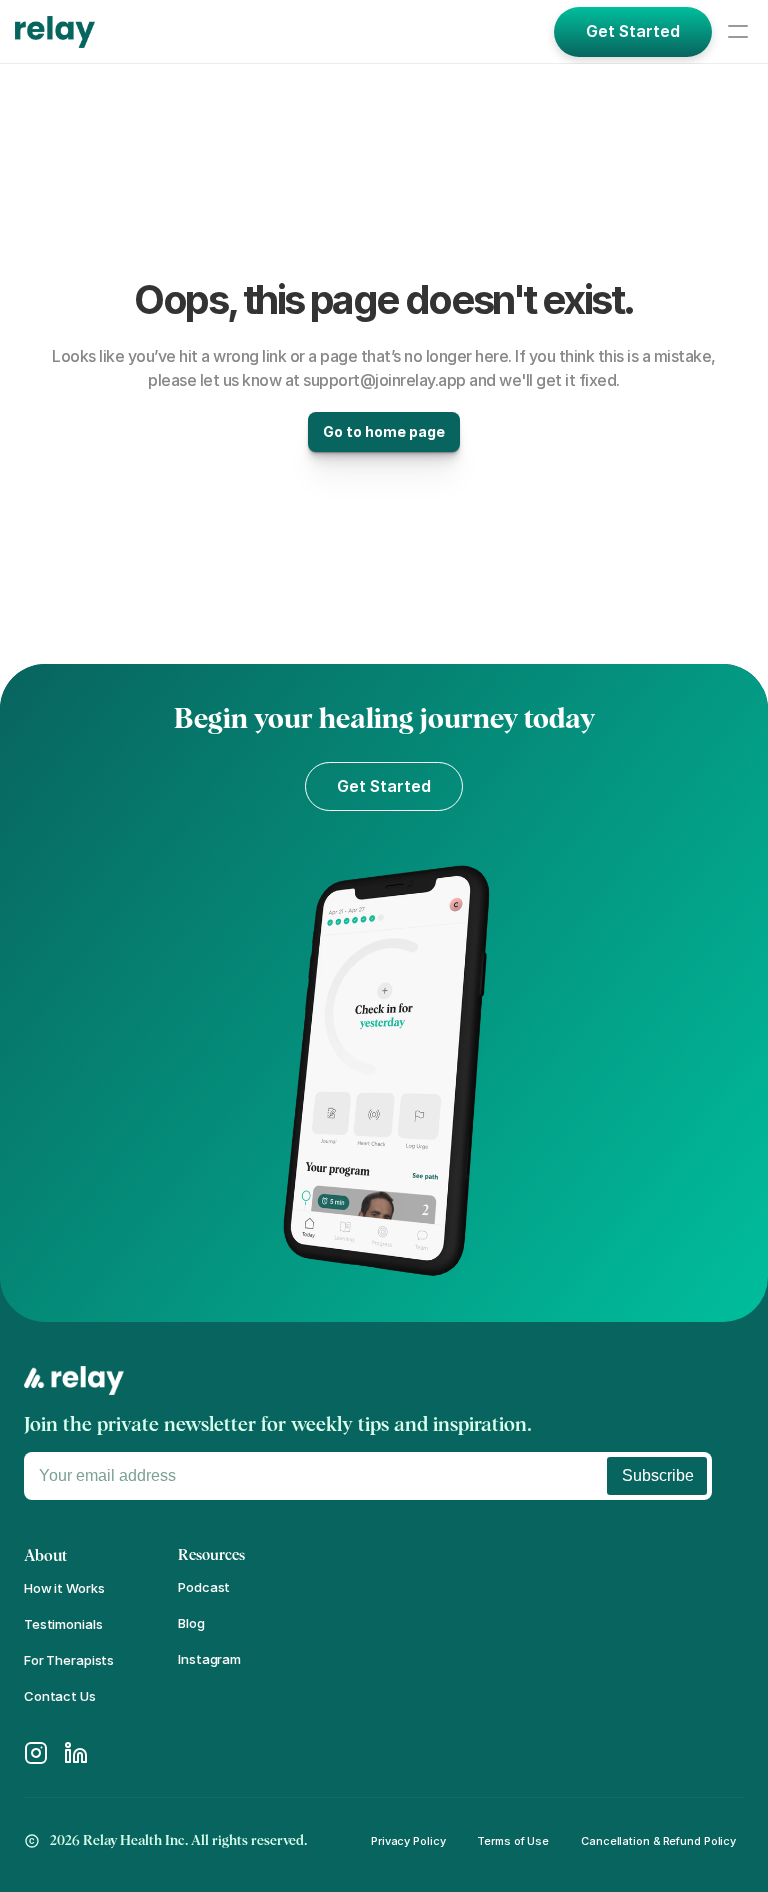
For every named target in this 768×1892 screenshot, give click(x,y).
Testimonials (63, 1624)
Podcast (204, 1587)
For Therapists (69, 1660)
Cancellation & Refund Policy (658, 1841)
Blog (191, 1623)
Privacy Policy (408, 1841)
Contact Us (60, 1696)
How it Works (64, 1588)
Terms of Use (513, 1841)
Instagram (209, 1659)
